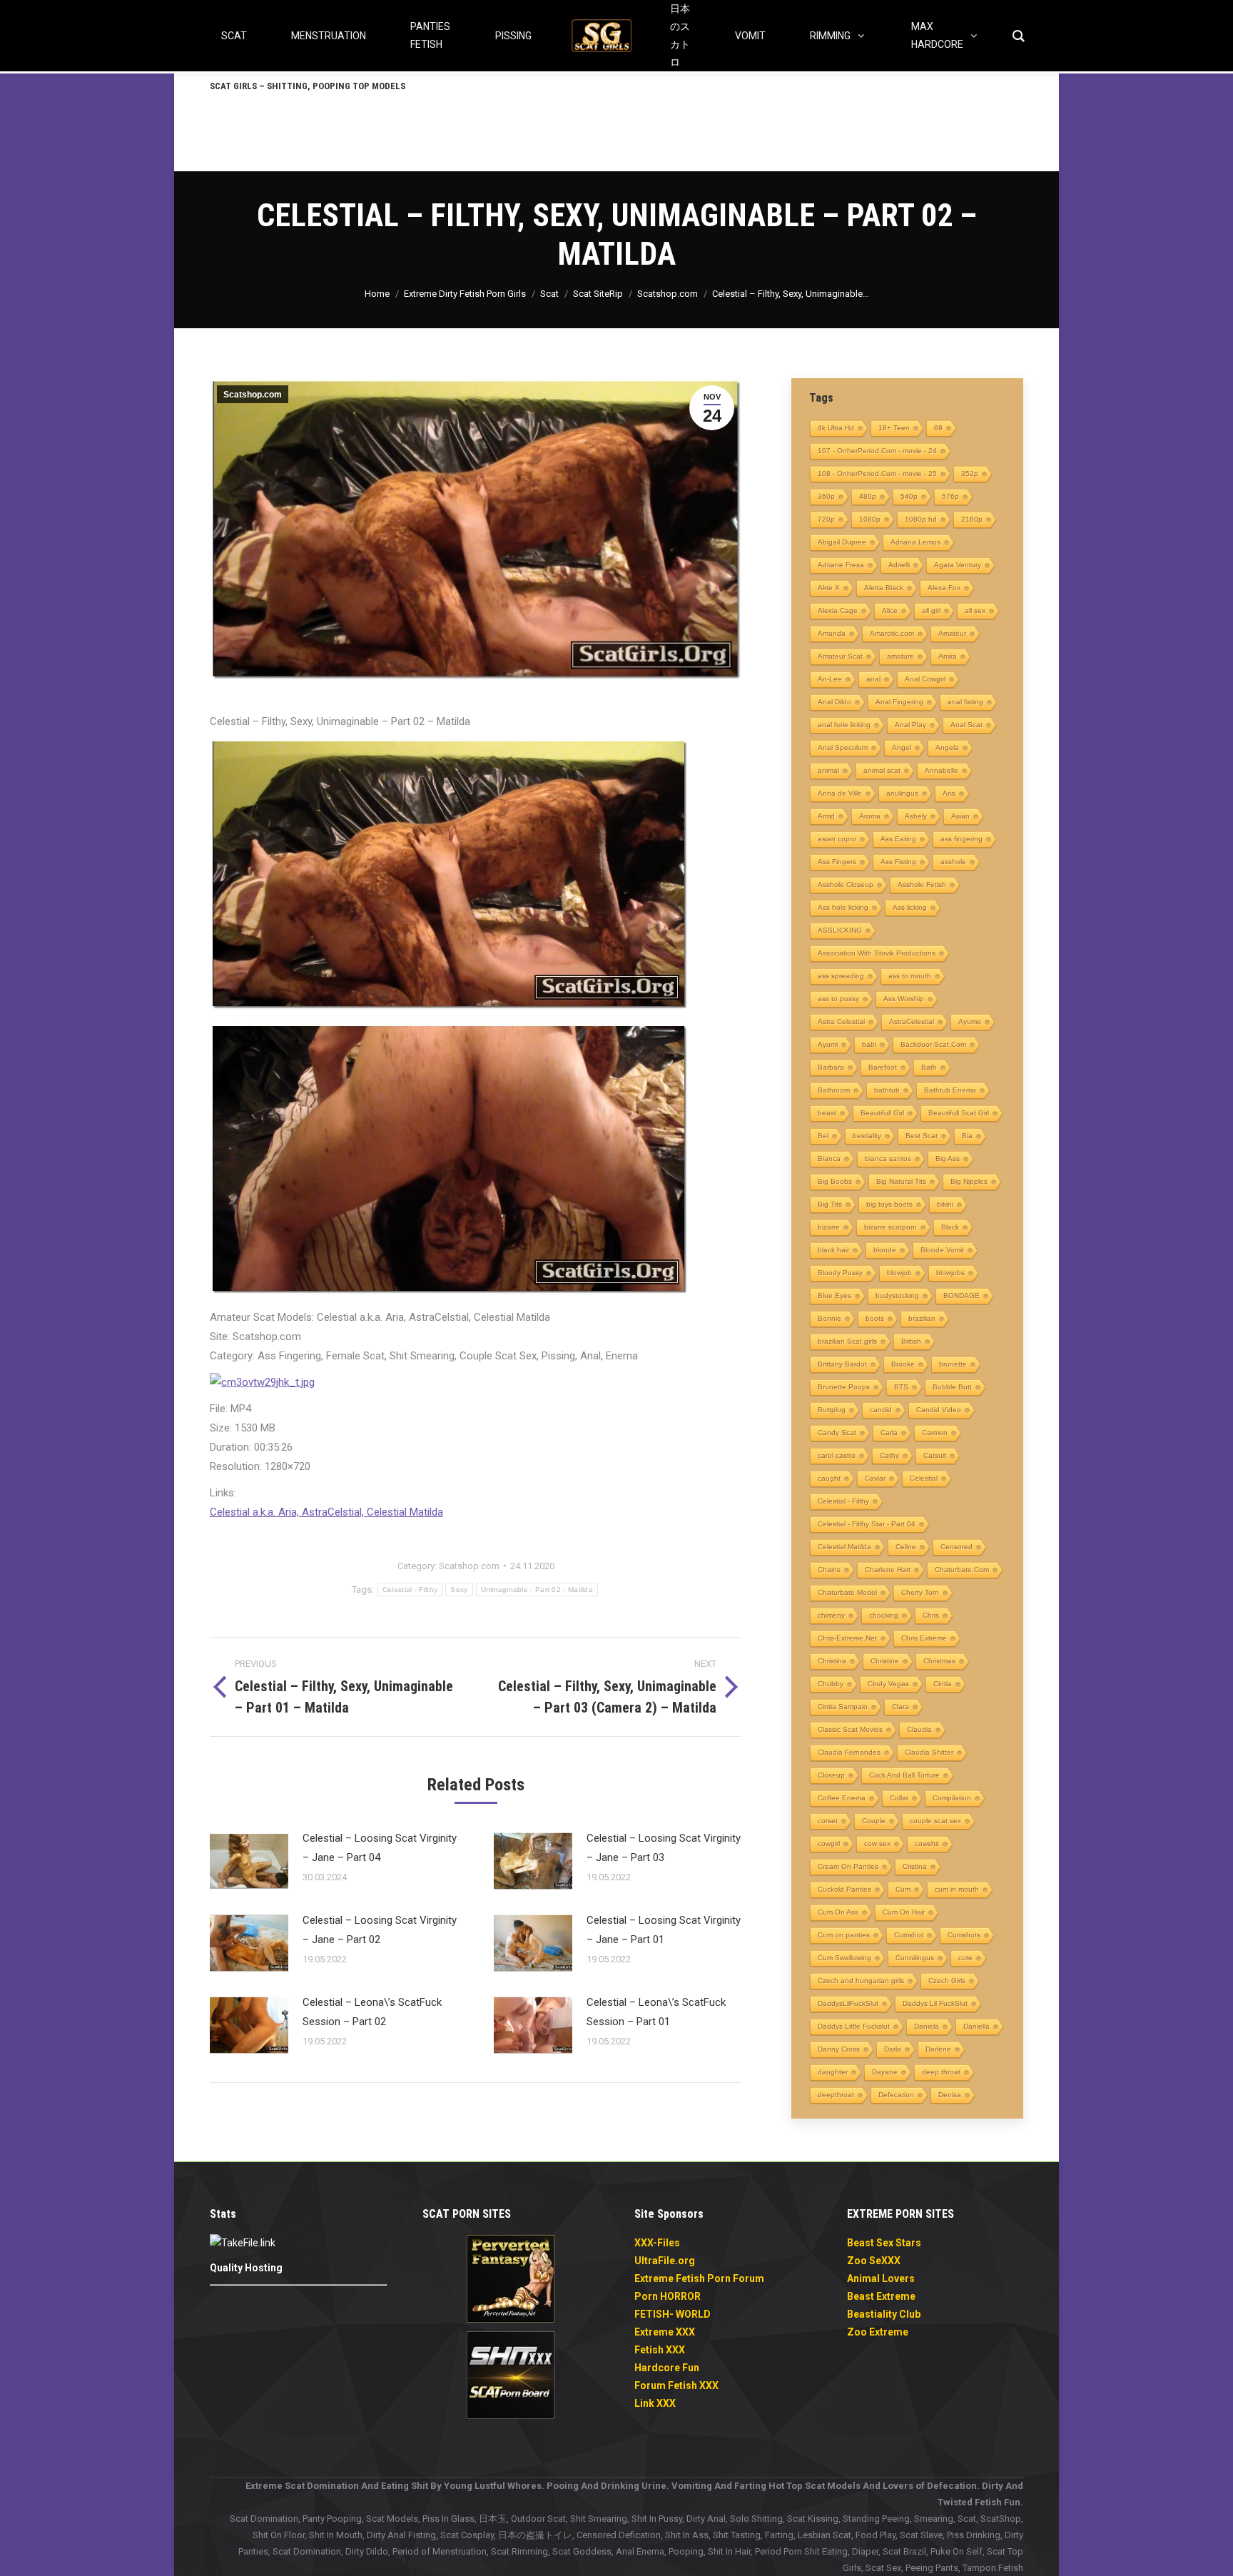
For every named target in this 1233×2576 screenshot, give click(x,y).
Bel (823, 1136)
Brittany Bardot (842, 1364)
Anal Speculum (843, 747)
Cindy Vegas (888, 1684)
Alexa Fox (944, 588)
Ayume (970, 1021)
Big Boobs (835, 1181)
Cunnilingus (915, 1958)
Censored (957, 1547)
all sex (975, 610)
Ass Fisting (898, 862)
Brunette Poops (844, 1387)
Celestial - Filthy (410, 1589)
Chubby (831, 1684)
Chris (931, 1615)
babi (869, 1044)
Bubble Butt (952, 1387)
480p (868, 496)
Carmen (935, 1432)
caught (829, 1478)
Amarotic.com (892, 633)
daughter (833, 2072)
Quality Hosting (246, 2268)
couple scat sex (935, 1821)
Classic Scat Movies (850, 1729)
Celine (906, 1547)
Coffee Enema (842, 1798)
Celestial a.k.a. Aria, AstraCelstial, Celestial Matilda (326, 1512)
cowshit (927, 1844)
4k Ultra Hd (836, 428)
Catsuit (935, 1455)
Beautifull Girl (882, 1113)
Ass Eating (898, 839)
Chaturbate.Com (962, 1570)
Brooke (903, 1364)
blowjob (899, 1273)
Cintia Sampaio (843, 1707)
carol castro (837, 1455)
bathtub (887, 1090)
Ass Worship (904, 999)
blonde (885, 1250)
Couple (874, 1821)
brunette (953, 1364)
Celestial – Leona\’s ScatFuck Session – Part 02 (372, 2012)
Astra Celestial (841, 1021)
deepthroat (836, 2095)
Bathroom (834, 1090)
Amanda (832, 633)
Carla (889, 1432)
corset (828, 1821)
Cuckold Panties (844, 1889)
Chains (829, 1570)
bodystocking (897, 1295)
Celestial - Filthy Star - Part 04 (867, 1524)
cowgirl (829, 1844)
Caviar (875, 1478)
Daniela (927, 2026)
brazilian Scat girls (847, 1341)
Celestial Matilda (844, 1547)
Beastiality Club (884, 2314)
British (911, 1341)
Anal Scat (966, 725)
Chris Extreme (924, 1638)
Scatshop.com (253, 395)
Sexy (459, 1589)
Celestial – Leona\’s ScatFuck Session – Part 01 (656, 2012)
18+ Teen (894, 428)
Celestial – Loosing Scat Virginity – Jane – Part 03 (664, 1848)
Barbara (831, 1067)
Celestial (924, 1478)
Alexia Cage (838, 610)
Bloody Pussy (840, 1273)
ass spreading (841, 976)
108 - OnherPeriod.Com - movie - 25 (877, 473)
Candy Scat (837, 1432)
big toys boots (889, 1204)
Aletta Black (884, 588)
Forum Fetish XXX (676, 2385)
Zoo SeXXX (874, 2261)
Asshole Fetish (922, 884)
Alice (890, 610)
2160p (972, 519)
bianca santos (888, 1158)
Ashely (916, 816)
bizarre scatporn (890, 1227)
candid (881, 1410)
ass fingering (961, 839)
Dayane (885, 2072)
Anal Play (910, 725)
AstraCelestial (912, 1021)
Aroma (870, 816)
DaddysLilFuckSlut (848, 2003)
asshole (953, 862)
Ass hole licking (843, 907)
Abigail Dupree (842, 542)
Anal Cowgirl (925, 679)
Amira (948, 656)
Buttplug (832, 1410)
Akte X (829, 588)
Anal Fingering (899, 702)
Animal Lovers (881, 2278)
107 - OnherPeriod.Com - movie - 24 (877, 451)
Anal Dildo (834, 702)
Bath (929, 1067)
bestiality (867, 1136)
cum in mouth (957, 1889)
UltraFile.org (665, 2261)
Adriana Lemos (915, 542)
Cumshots (964, 1935)
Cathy (889, 1455)
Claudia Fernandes (849, 1752)
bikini (945, 1204)
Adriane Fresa (841, 565)
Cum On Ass (838, 1912)
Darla (893, 2049)
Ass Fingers (837, 862)
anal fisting (965, 702)
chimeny (831, 1615)
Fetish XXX (660, 2350)
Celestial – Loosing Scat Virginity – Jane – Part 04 (380, 1848)
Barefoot (883, 1067)
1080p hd (921, 519)
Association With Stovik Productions (877, 953)
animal (828, 770)
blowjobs (950, 1273)
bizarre (829, 1227)
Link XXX (655, 2403)
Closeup (831, 1775)
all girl (931, 610)
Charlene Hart (888, 1570)
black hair (833, 1250)
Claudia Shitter (929, 1752)
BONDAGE (961, 1295)
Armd (826, 816)
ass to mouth (910, 976)
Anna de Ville (840, 793)
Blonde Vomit (942, 1250)
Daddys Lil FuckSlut (935, 2003)
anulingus (902, 793)
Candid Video (939, 1410)
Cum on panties (844, 1935)
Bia (967, 1136)
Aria (949, 793)
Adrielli (899, 565)
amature (900, 656)
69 (938, 428)
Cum (903, 1889)
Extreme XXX (665, 2332)
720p (826, 519)
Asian (960, 816)
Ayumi (828, 1044)
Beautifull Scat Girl (959, 1113)
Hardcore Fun (667, 2368)
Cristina (915, 1866)
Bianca (829, 1158)
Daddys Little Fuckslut (854, 2026)
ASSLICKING (840, 930)
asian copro (837, 839)
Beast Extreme (881, 2296)
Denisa (950, 2095)
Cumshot (909, 1935)
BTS (901, 1387)
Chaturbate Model (847, 1592)
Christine (885, 1661)
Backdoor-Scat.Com (933, 1044)
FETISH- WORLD (673, 2314)
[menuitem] (308, 86)
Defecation (896, 2095)
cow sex (877, 1844)
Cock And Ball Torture (904, 1775)
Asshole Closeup (846, 884)
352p (970, 473)
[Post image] (249, 1861)
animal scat (882, 770)
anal (873, 679)
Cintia (943, 1684)
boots (875, 1318)
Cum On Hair (904, 1912)
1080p (870, 519)
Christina (832, 1661)
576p (950, 496)
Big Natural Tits (901, 1181)
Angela (947, 747)
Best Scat (922, 1136)
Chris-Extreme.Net (847, 1638)
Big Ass (948, 1158)
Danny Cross (839, 2049)
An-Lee (830, 679)
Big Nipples (969, 1181)
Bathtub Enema (950, 1090)
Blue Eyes (834, 1295)
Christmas (939, 1661)
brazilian (922, 1318)
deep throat (941, 2072)
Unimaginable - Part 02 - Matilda (537, 1589)
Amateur (952, 633)
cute (965, 1958)
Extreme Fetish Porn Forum (699, 2278)
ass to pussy (838, 999)
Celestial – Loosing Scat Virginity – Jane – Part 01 (664, 1930)
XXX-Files (657, 2243)
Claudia (919, 1729)
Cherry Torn (920, 1592)
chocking (884, 1615)
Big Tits (830, 1204)
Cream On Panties (848, 1866)
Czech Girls (947, 1981)
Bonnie (829, 1318)
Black (950, 1227)
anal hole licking (844, 725)
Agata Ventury (958, 565)
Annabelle (942, 770)
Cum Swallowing (844, 1958)
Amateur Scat (840, 656)
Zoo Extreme (878, 2332)
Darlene (938, 2049)
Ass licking (910, 907)
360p (826, 496)
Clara (900, 1707)
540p (909, 496)
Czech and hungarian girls (861, 1981)
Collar (899, 1798)
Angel (902, 747)
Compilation (952, 1798)
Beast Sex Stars (884, 2243)
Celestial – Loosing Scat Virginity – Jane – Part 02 (380, 1930)
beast (827, 1113)
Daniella (976, 2026)
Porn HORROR (668, 2296)
